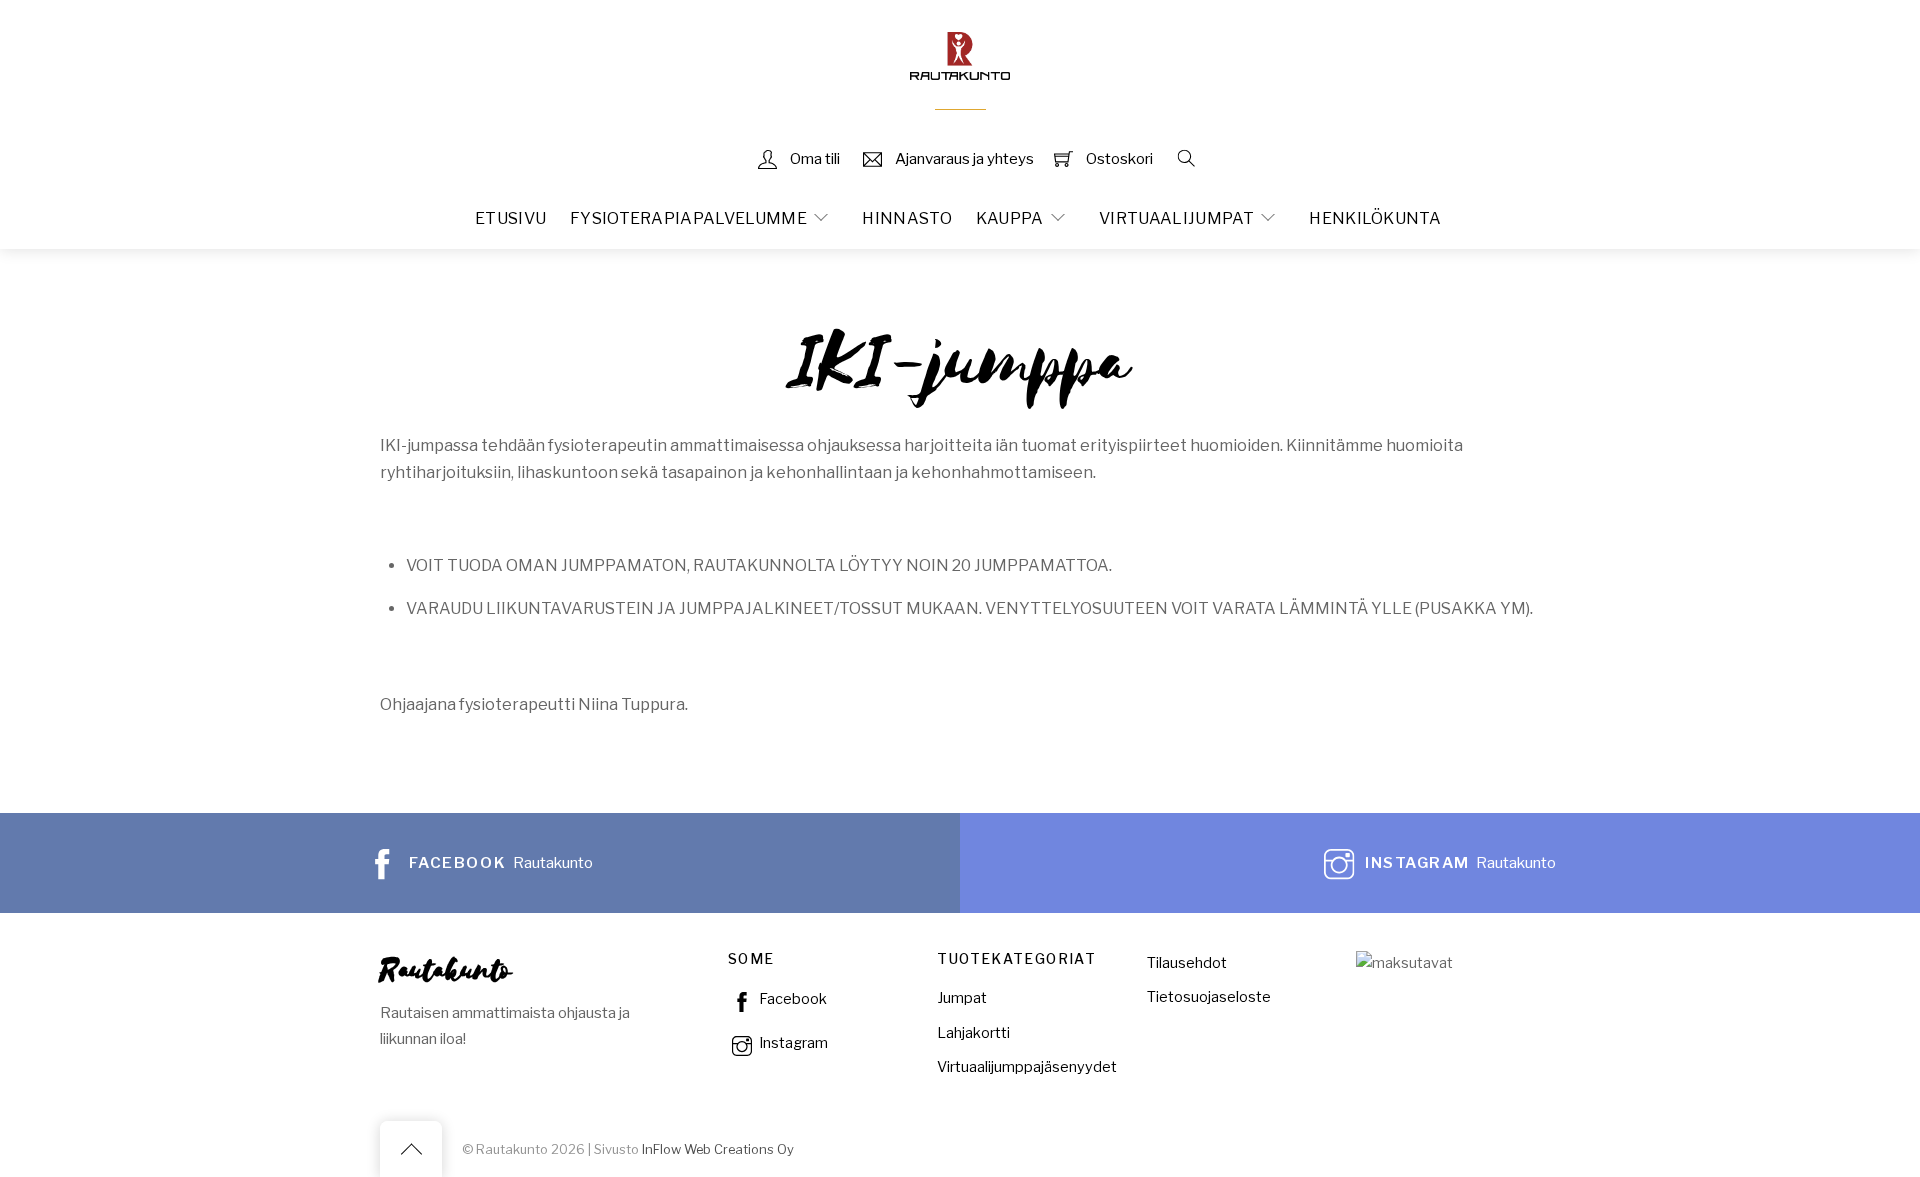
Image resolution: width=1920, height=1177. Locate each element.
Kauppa (1010, 218)
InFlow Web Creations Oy (718, 1149)
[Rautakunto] (960, 53)
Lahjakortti (973, 1033)
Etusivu (510, 218)
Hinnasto (907, 218)
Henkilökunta (1375, 218)
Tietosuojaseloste (1209, 997)
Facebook (791, 999)
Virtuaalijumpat (1176, 218)
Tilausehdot (1187, 963)
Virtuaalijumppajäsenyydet (1027, 1067)
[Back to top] (411, 1149)
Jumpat (962, 998)
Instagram (792, 1043)
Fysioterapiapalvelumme (688, 218)
